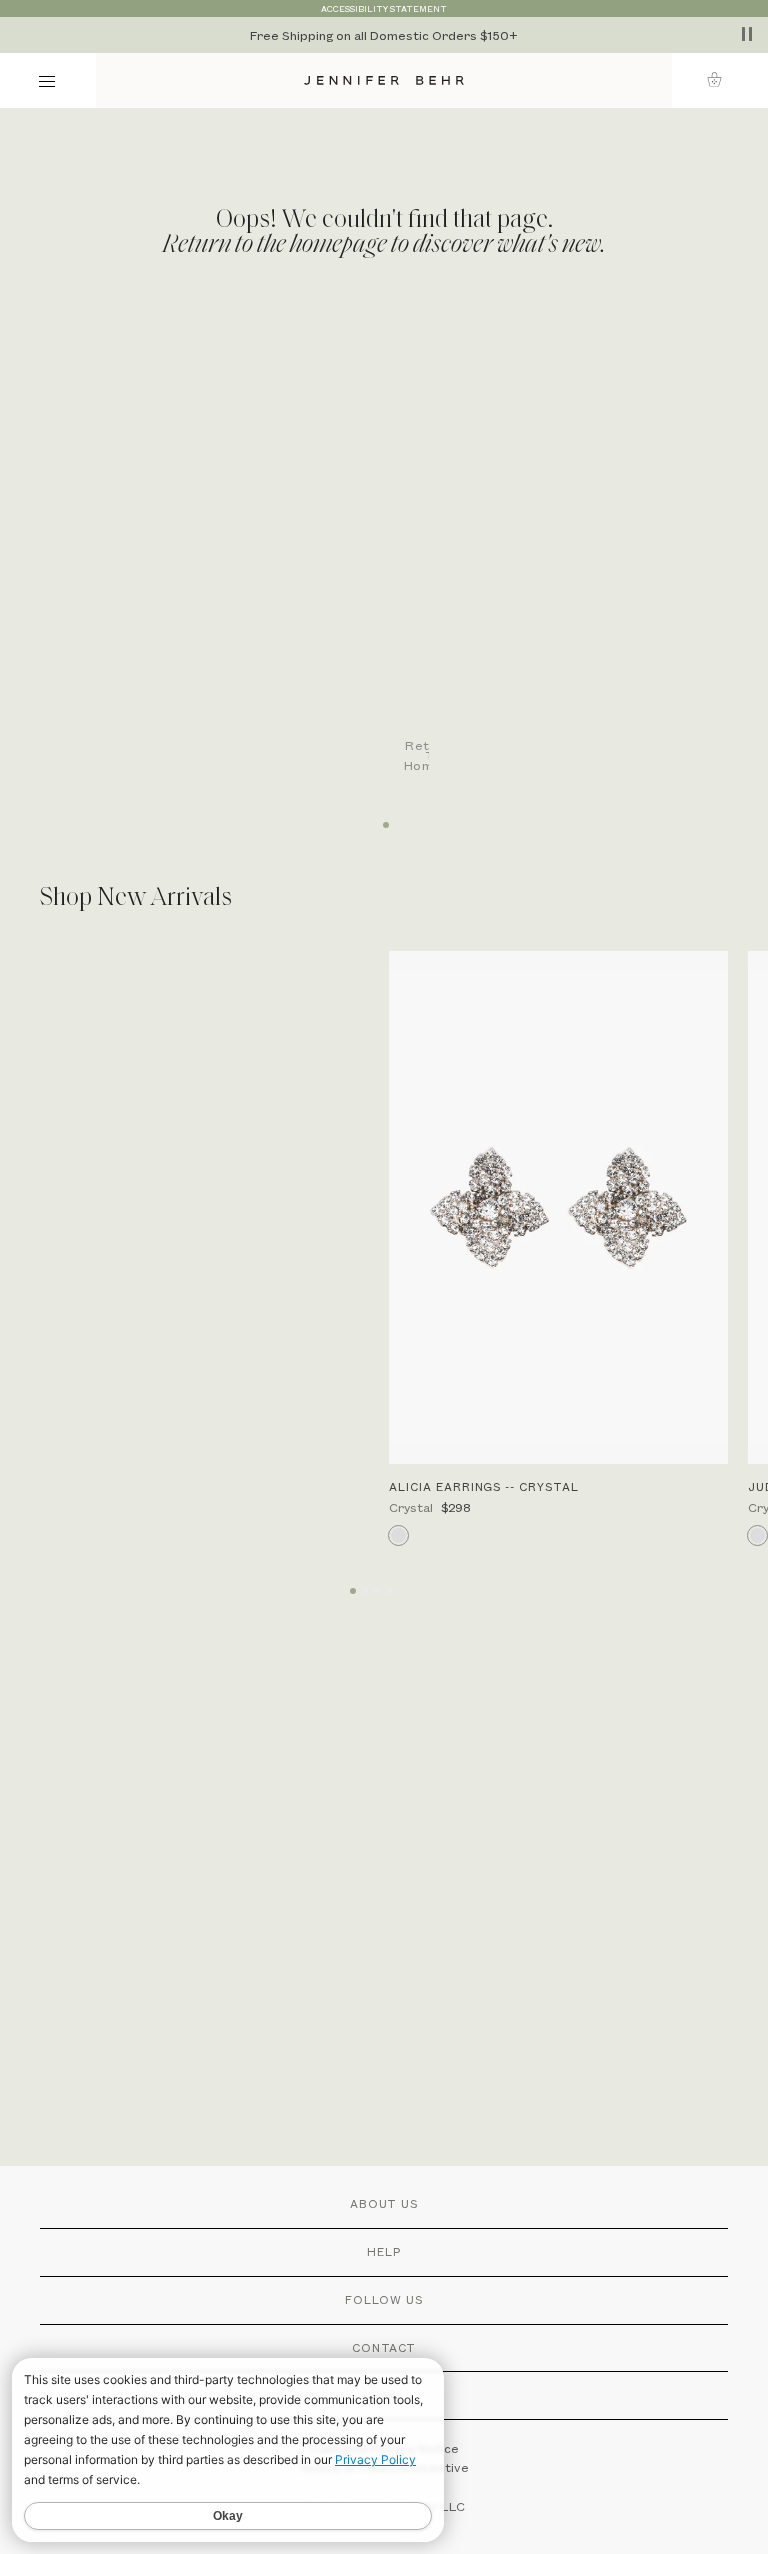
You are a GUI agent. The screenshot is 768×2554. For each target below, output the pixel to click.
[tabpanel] (394, 553)
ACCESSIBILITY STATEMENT (384, 8)
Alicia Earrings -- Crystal (484, 1486)
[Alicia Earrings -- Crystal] (558, 1208)
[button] (720, 79)
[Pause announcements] (747, 34)
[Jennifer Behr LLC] (384, 80)
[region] (384, 35)
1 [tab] (384, 818)
